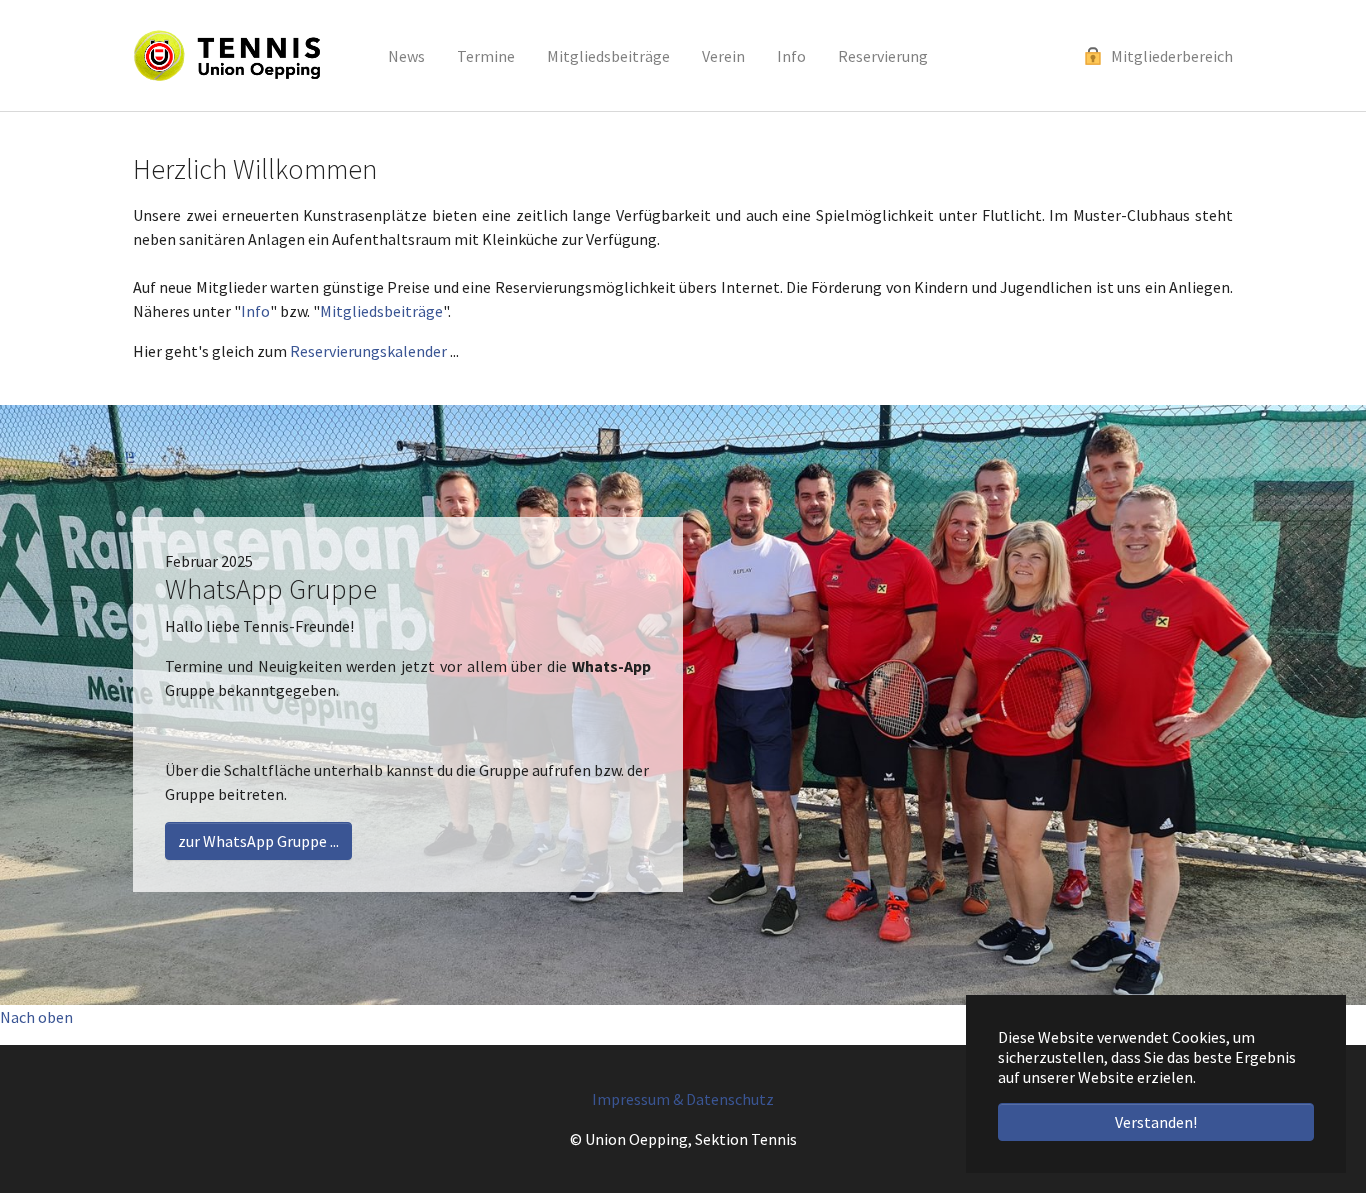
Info (255, 311)
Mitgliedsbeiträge (381, 311)
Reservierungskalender (368, 351)
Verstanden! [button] (1156, 1122)
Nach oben (36, 1017)
